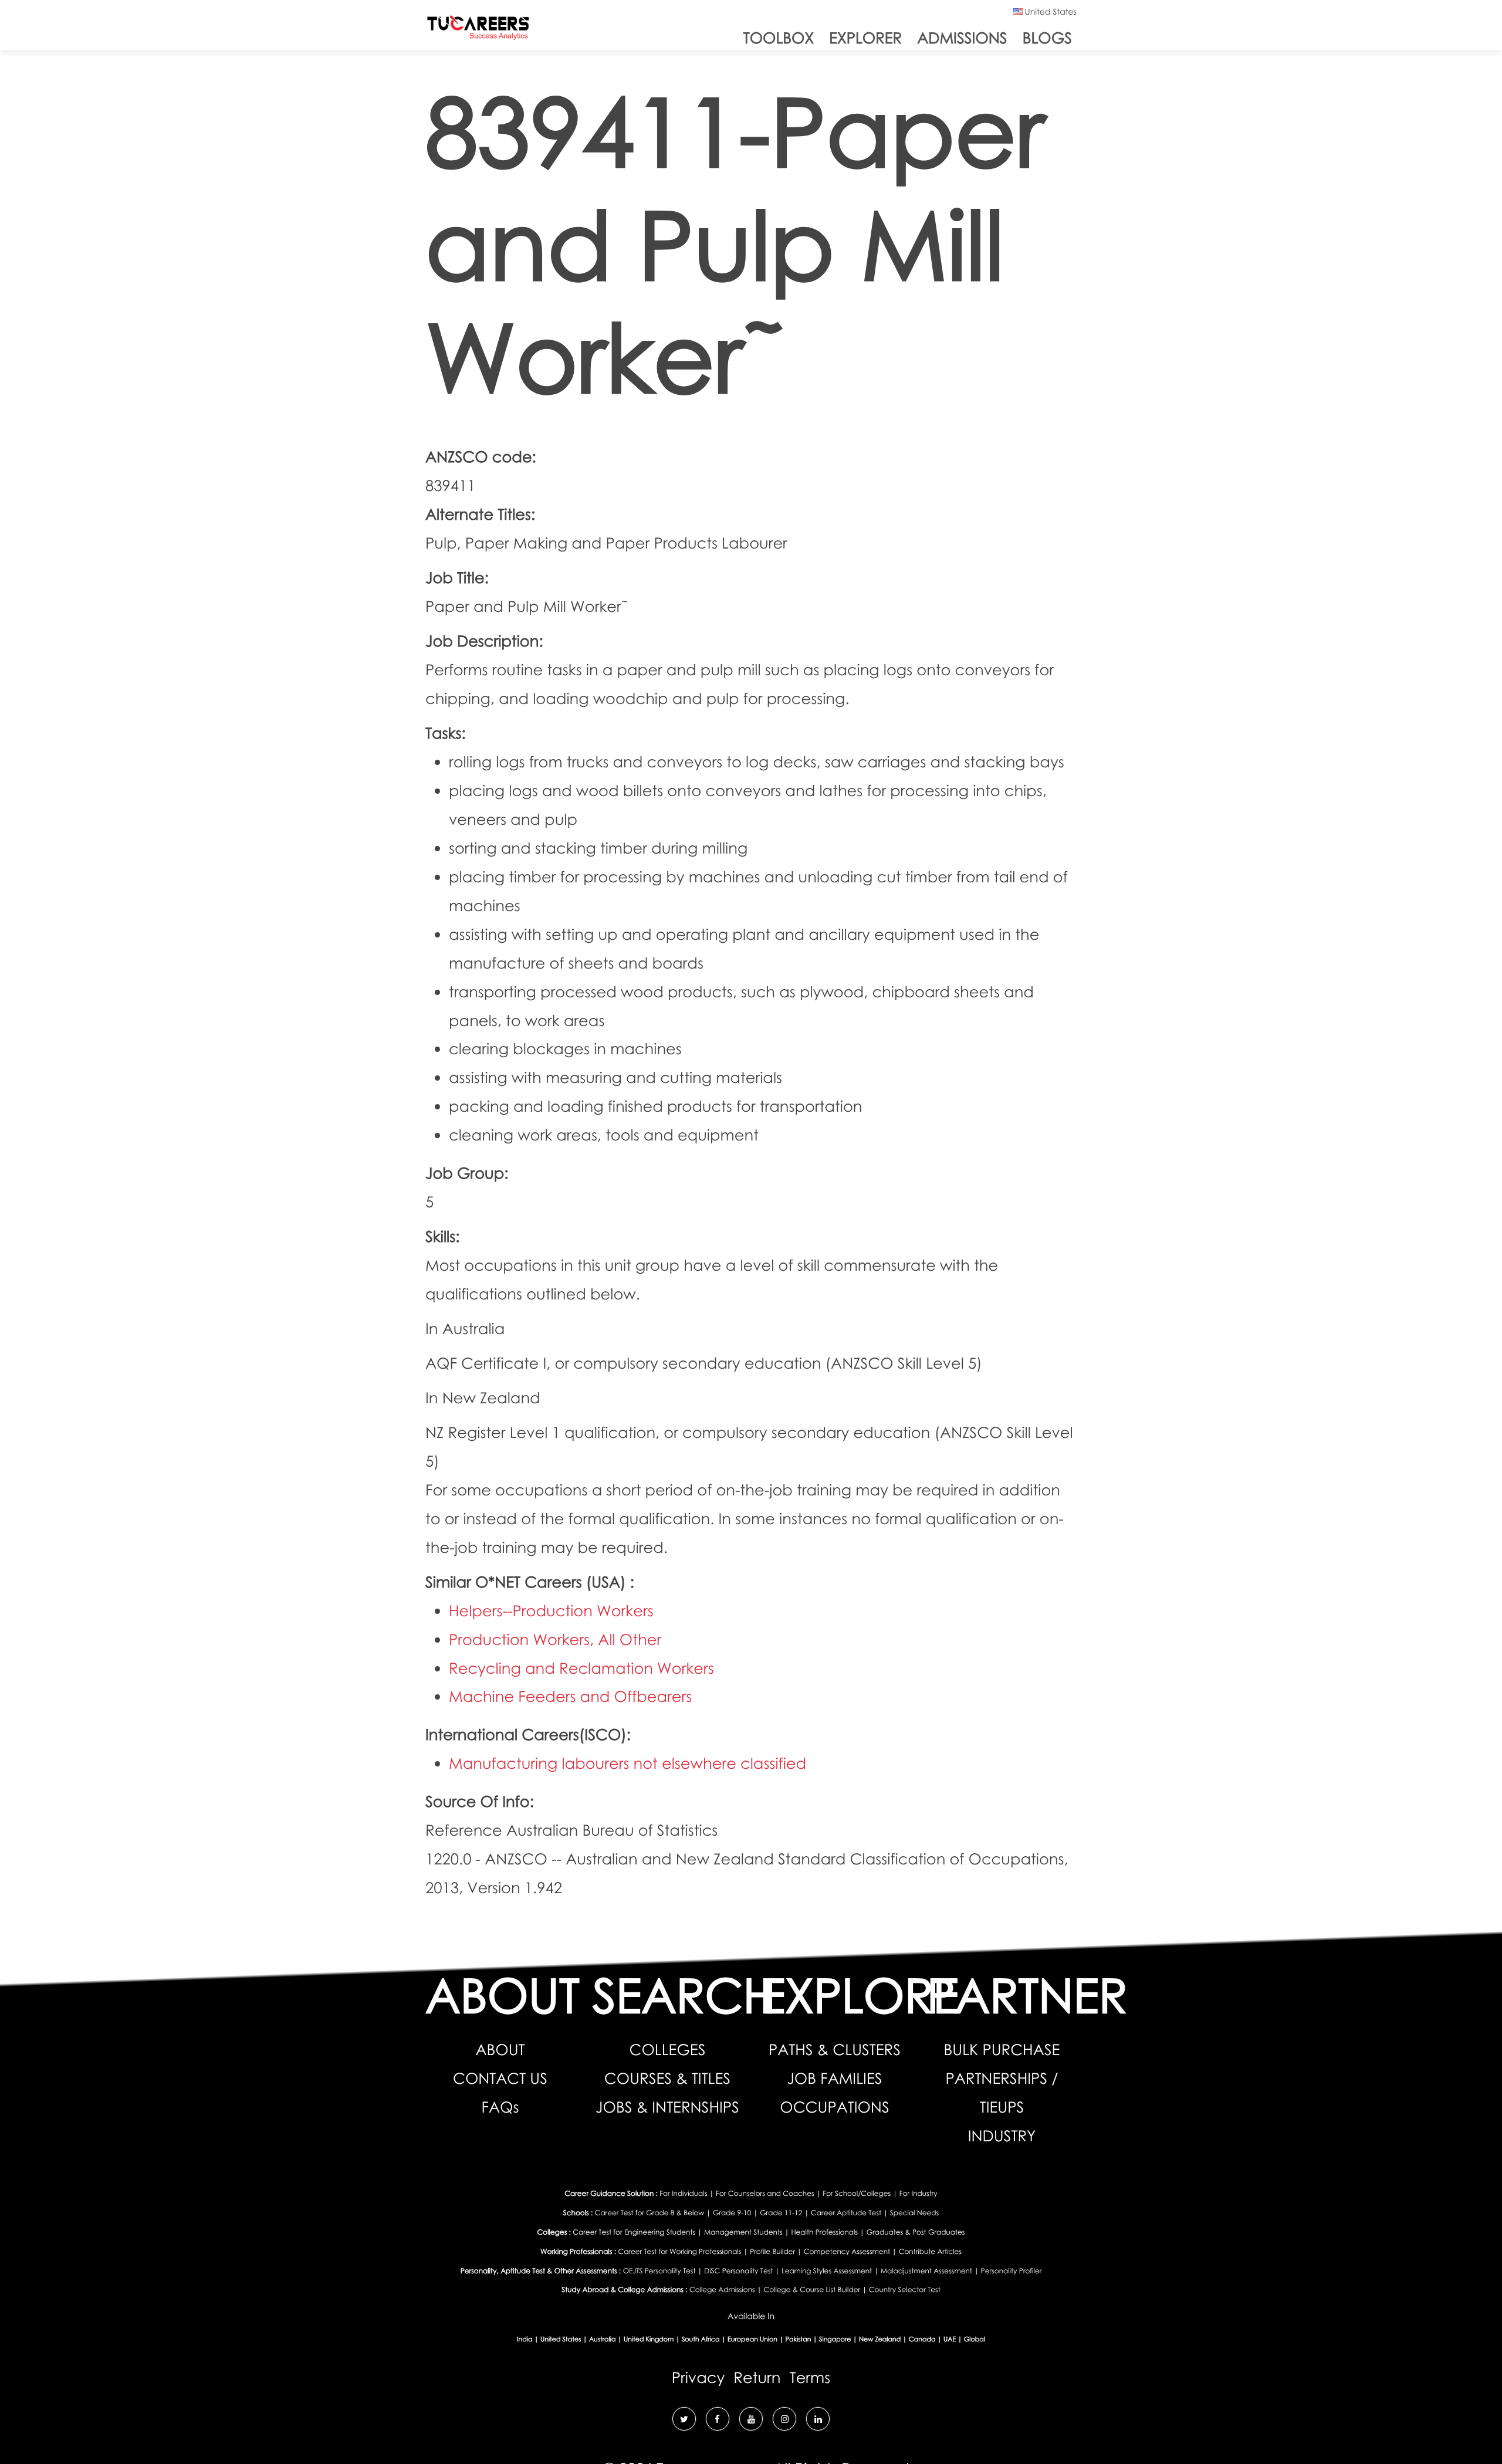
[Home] (478, 30)
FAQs (500, 2107)
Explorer (865, 38)
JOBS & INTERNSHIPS (667, 2107)
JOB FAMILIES (834, 2078)
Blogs (1047, 38)
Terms (810, 2377)
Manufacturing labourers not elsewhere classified (627, 1763)
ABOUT (500, 2049)
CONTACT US (500, 2078)
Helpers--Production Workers (551, 1610)
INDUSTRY (1002, 2135)
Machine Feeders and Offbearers (570, 1696)
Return (757, 2377)
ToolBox (779, 38)
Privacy (698, 2377)
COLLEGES (668, 2049)
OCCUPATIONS (834, 2107)
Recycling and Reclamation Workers (581, 1668)
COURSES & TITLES (667, 2078)
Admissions (962, 38)
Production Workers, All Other (555, 1639)
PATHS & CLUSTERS (835, 2049)
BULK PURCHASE (1002, 2049)
